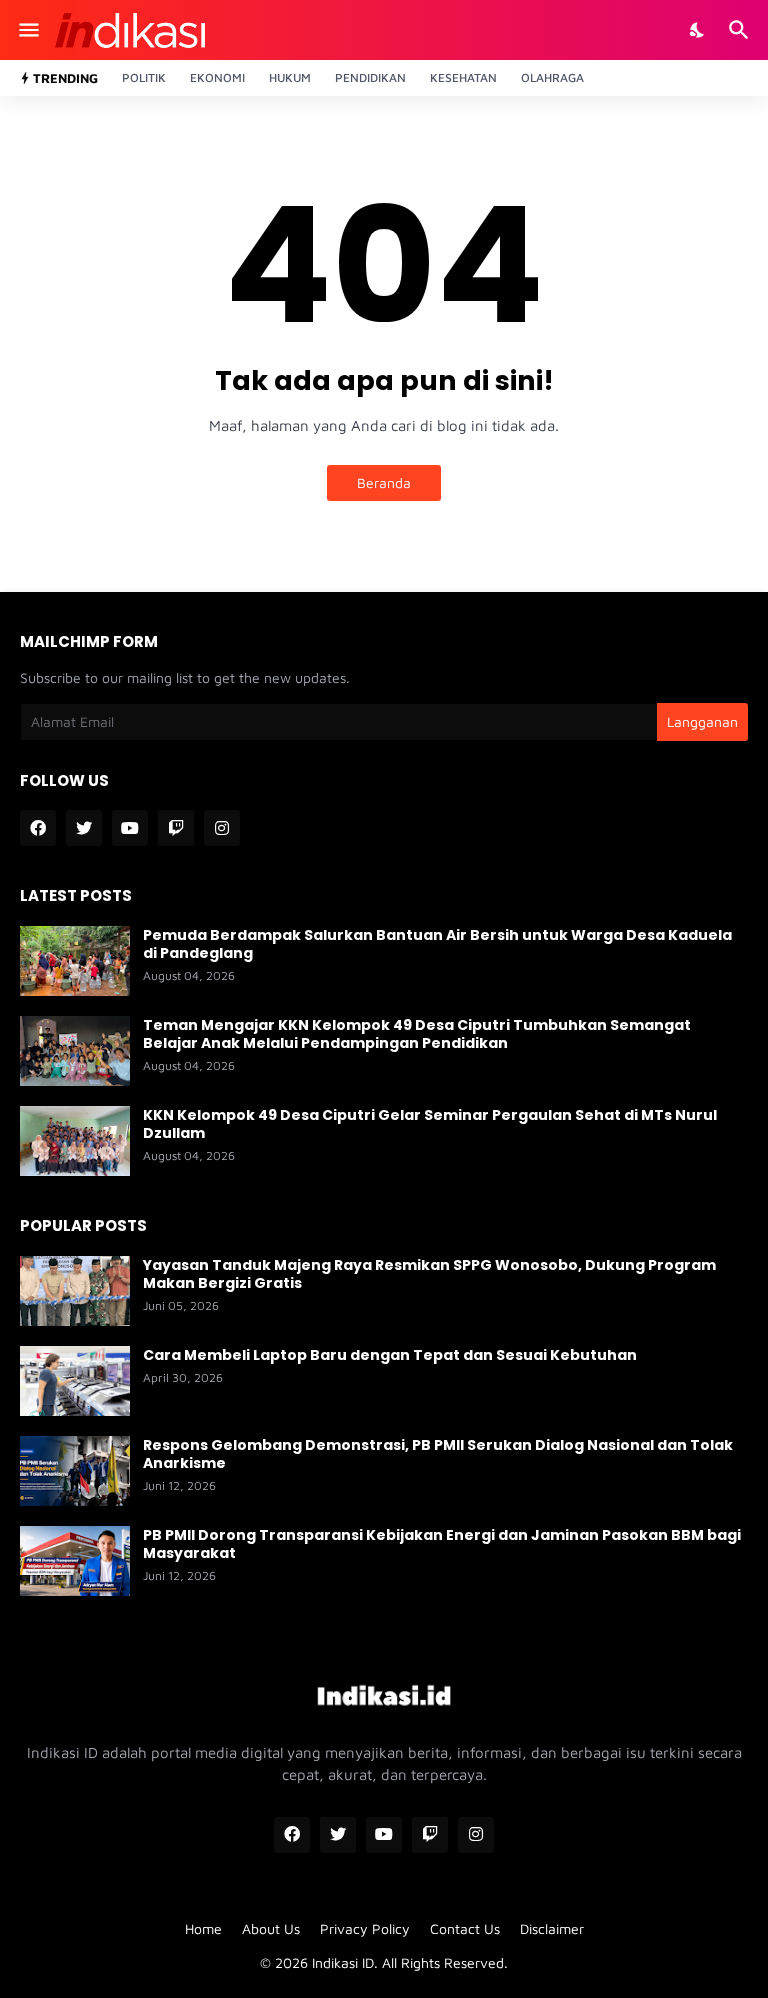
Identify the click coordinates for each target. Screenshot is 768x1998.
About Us (271, 1928)
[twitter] (84, 828)
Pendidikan (370, 77)
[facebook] (38, 828)
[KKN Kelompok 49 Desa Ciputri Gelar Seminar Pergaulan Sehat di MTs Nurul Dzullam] (75, 1141)
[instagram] (222, 828)
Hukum (290, 77)
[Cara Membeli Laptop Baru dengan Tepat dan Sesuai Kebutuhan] (75, 1381)
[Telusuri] (741, 30)
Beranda (384, 482)
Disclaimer (552, 1928)
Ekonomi (217, 77)
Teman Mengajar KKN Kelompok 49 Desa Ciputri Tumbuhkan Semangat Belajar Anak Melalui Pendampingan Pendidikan (417, 1034)
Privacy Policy (365, 1928)
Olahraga (552, 77)
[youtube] (130, 828)
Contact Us (465, 1928)
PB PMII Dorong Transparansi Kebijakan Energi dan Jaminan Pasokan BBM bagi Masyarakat (442, 1544)
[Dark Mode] (698, 30)
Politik (144, 77)
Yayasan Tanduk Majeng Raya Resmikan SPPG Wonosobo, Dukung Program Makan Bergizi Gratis (429, 1274)
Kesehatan (463, 77)
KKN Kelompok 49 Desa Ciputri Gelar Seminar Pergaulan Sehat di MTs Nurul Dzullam (430, 1124)
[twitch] (176, 828)
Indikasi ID (343, 1962)
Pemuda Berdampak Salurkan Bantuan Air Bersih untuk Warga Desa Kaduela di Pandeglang (437, 944)
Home (203, 1928)
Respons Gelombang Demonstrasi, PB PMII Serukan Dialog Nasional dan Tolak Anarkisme (438, 1454)
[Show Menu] (27, 30)
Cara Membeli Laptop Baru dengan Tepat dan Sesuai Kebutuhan (390, 1355)
